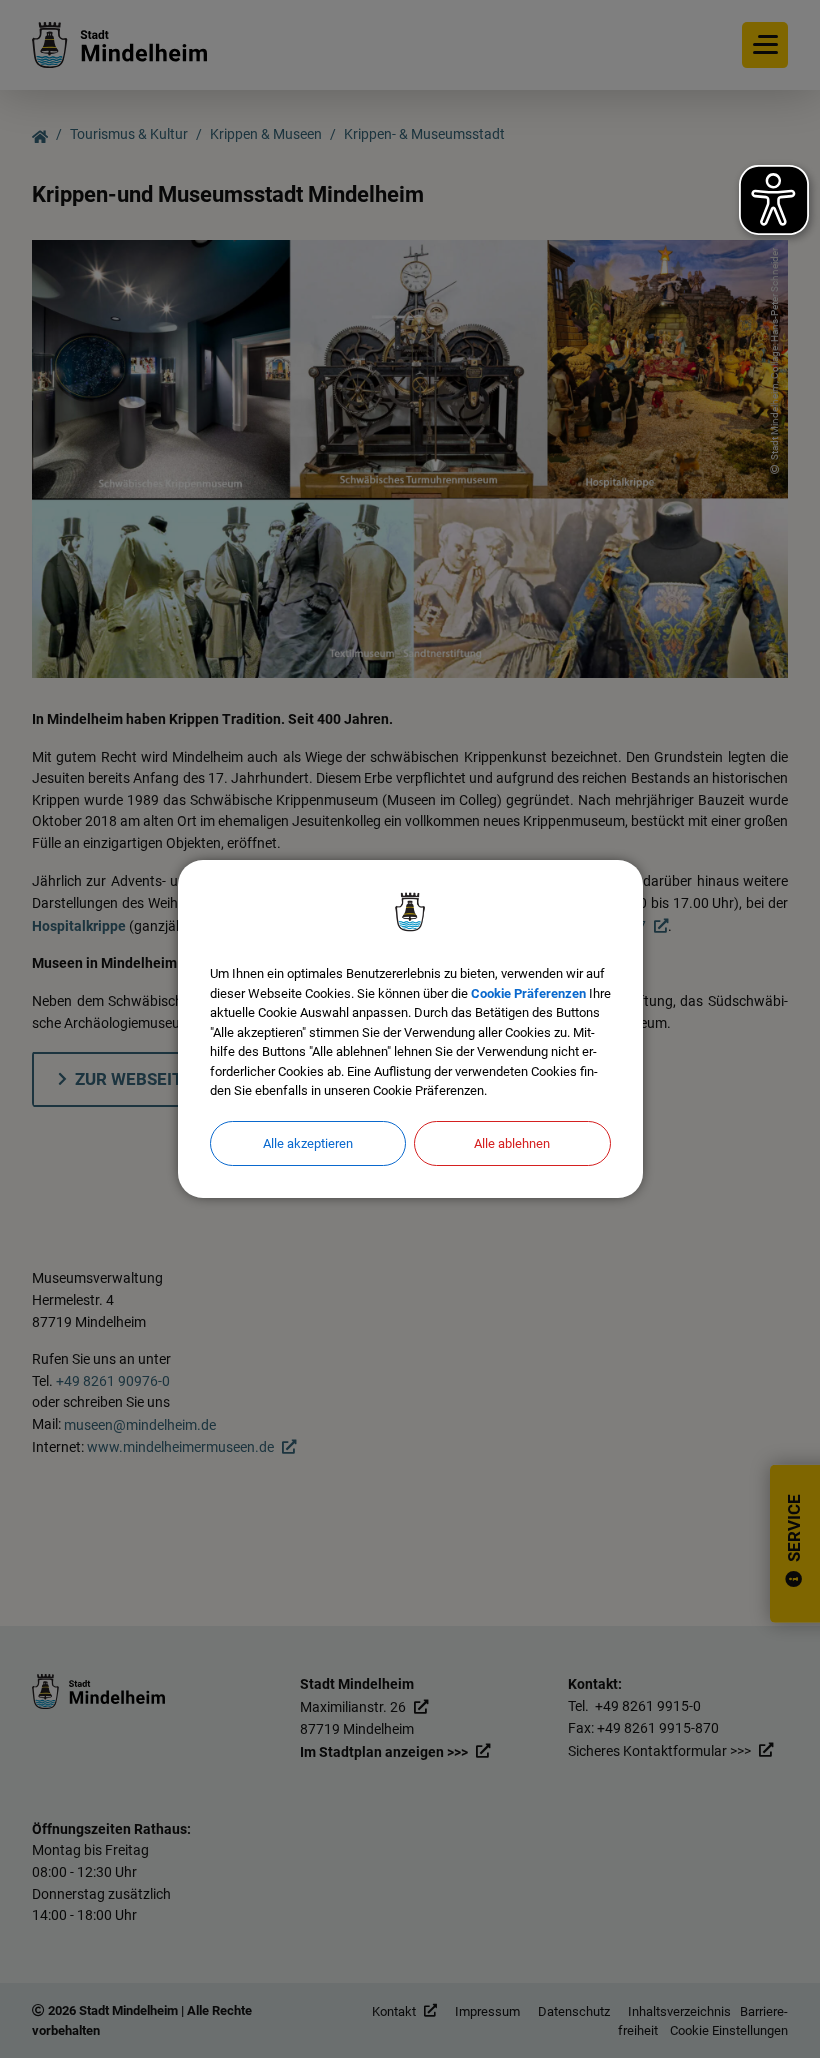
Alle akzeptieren (308, 1143)
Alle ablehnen (512, 1143)
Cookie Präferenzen (528, 993)
